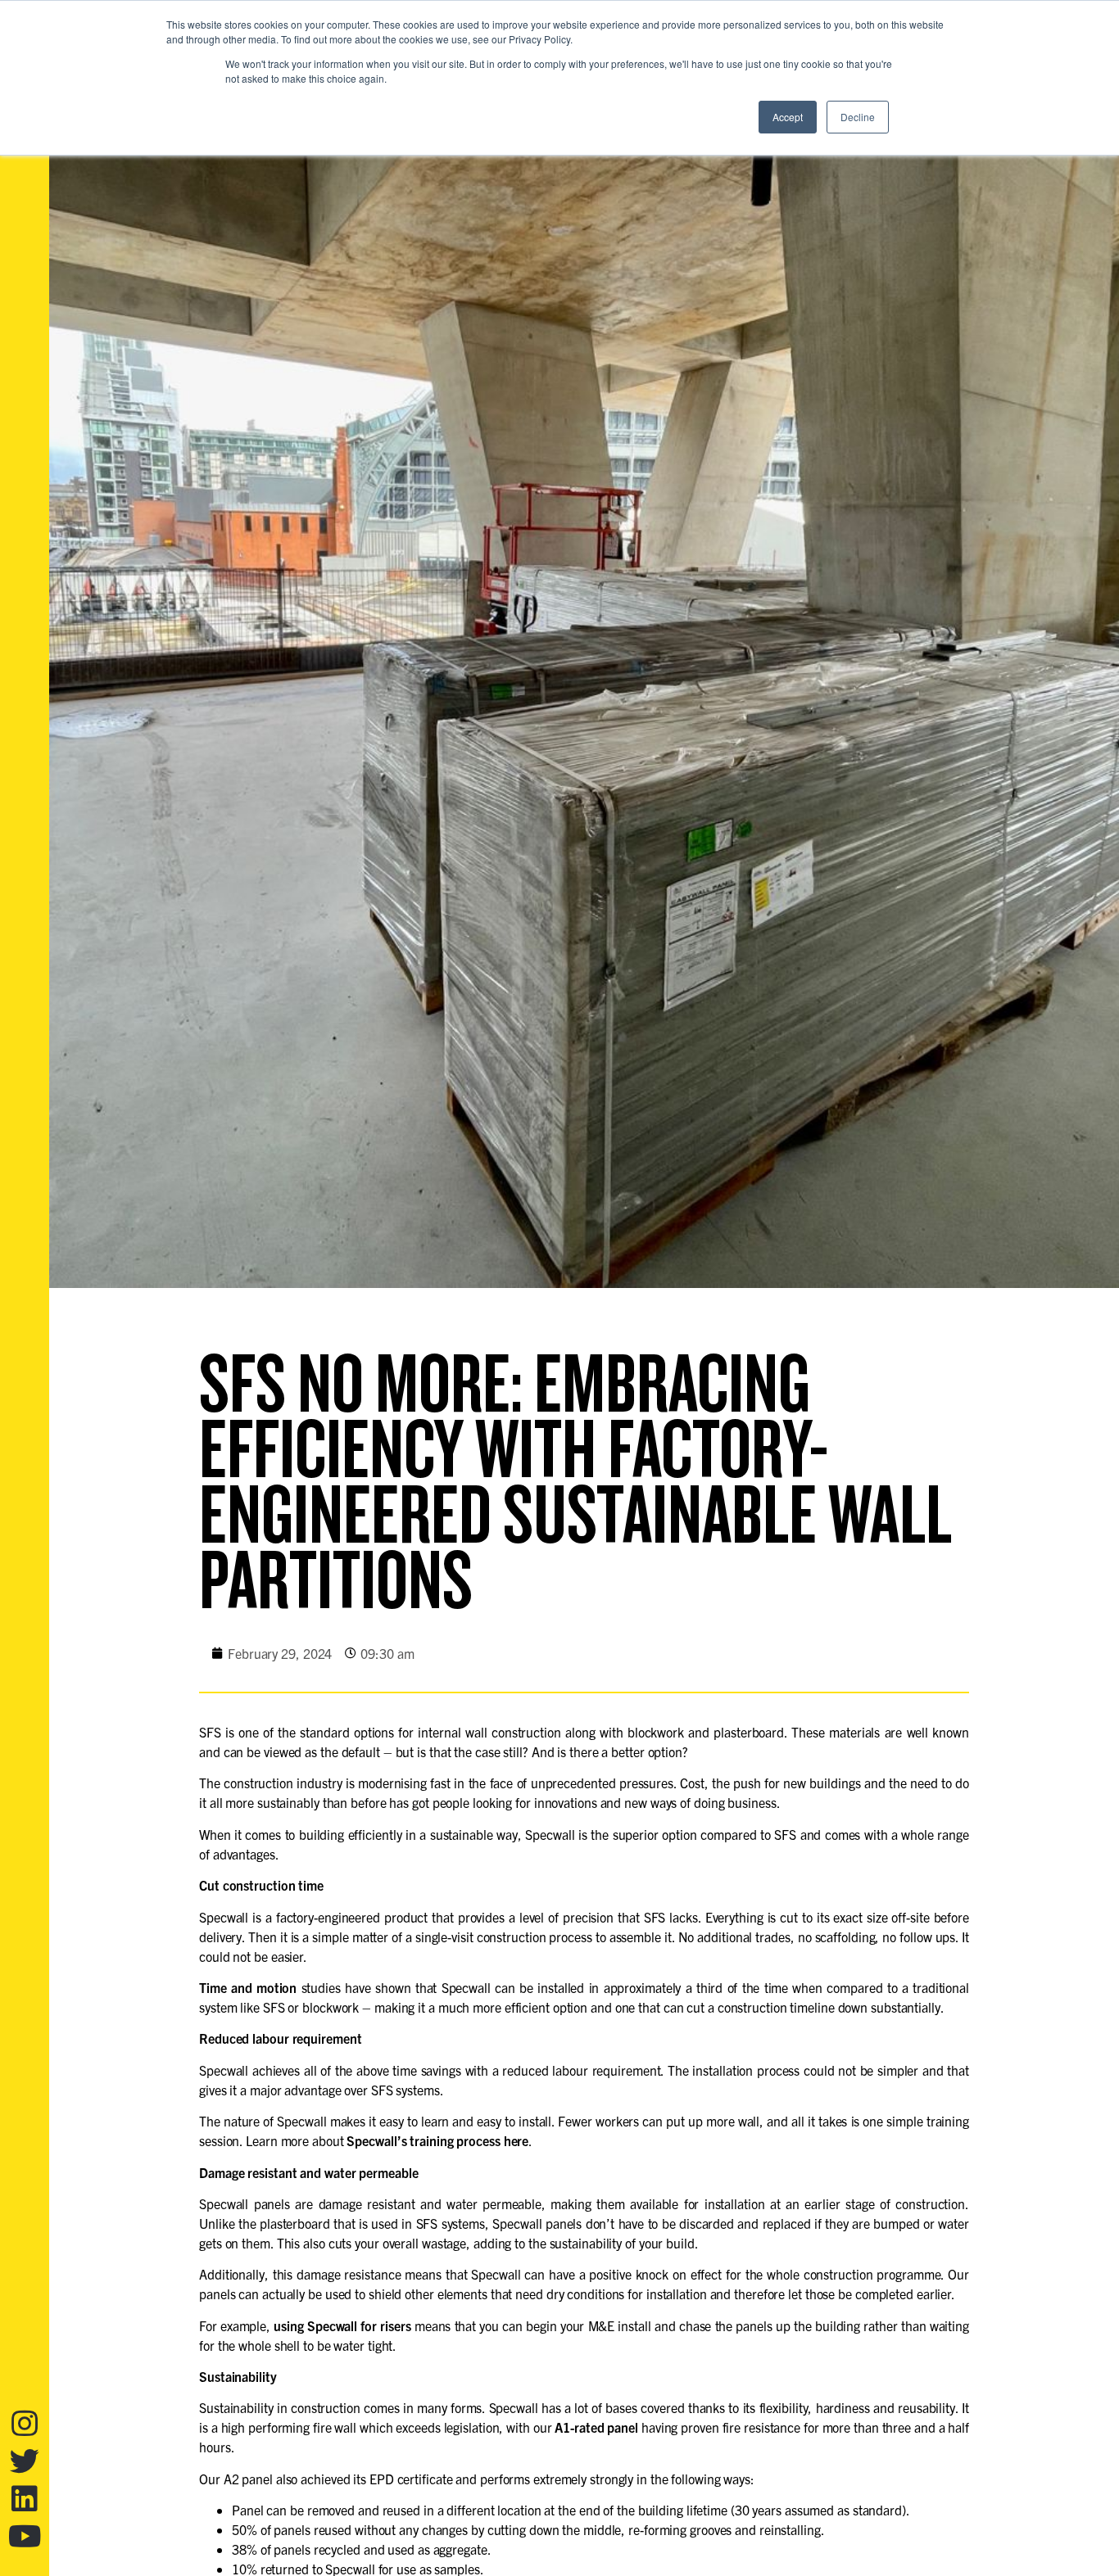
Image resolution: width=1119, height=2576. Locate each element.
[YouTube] (25, 2537)
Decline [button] (858, 117)
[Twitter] (25, 2461)
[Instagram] (25, 2424)
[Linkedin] (25, 2499)
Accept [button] (788, 117)
